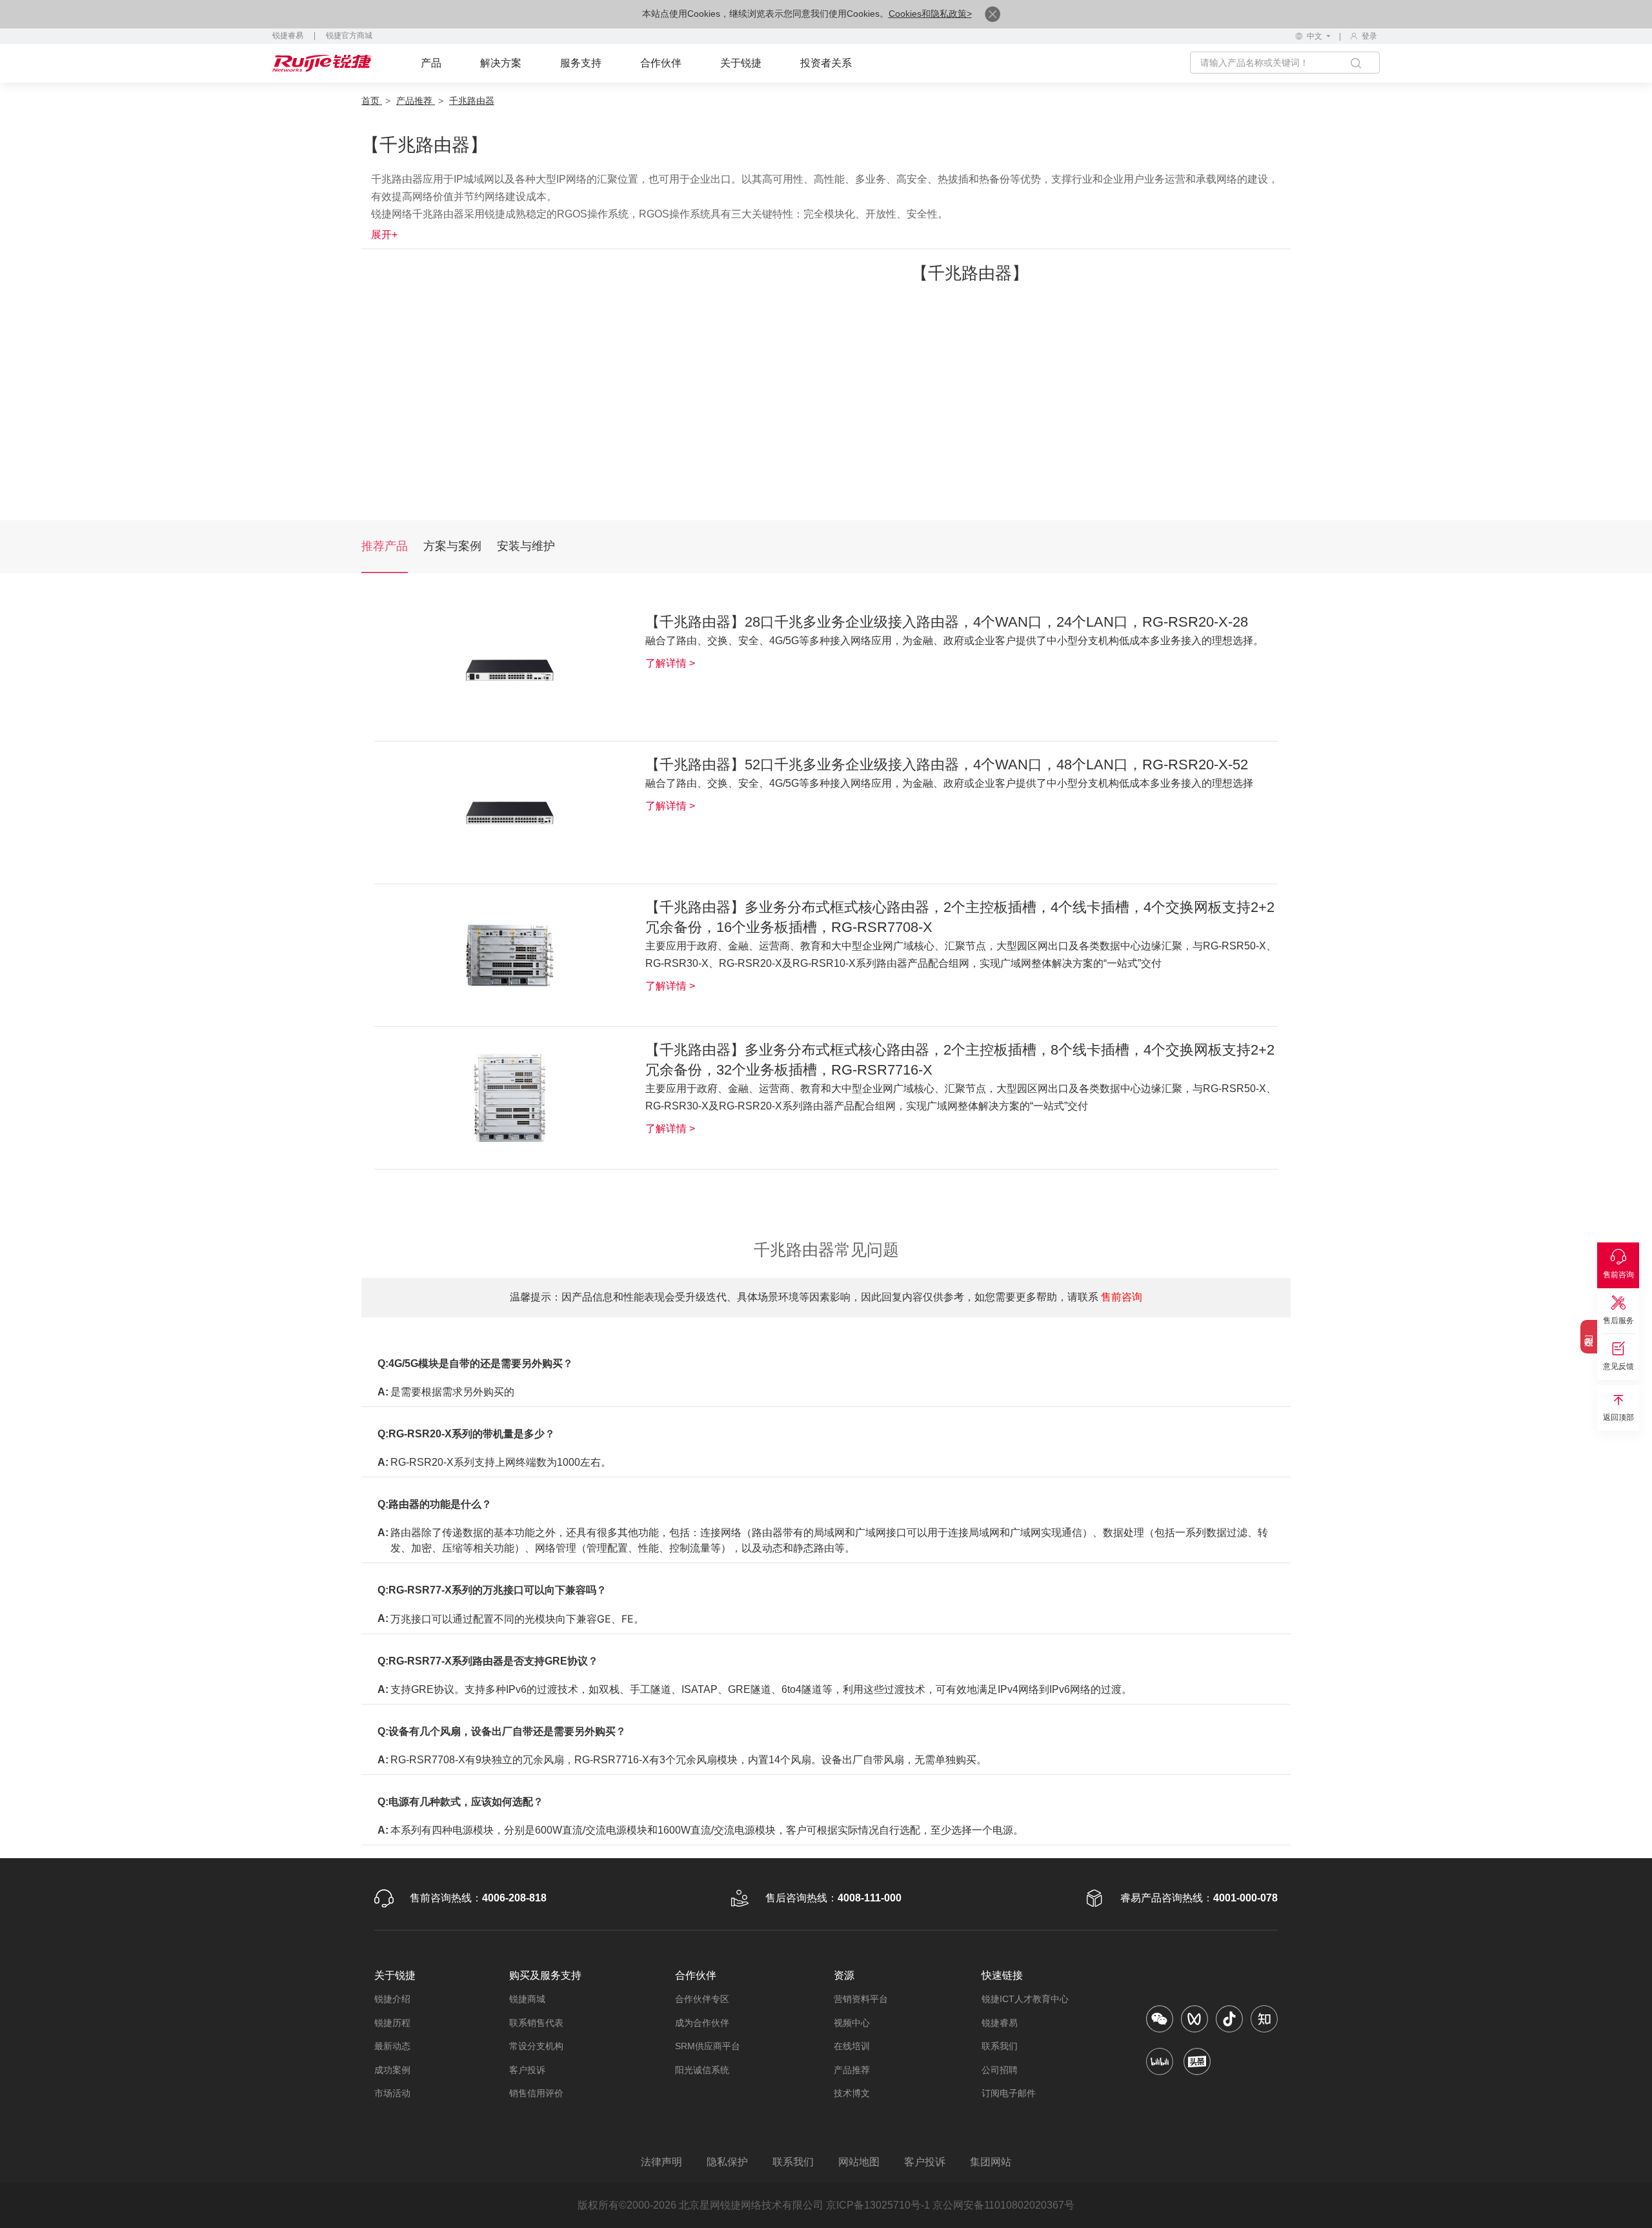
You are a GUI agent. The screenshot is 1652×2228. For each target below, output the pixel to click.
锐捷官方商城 (349, 35)
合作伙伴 (661, 63)
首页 (372, 101)
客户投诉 (527, 2070)
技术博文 (852, 2093)
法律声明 (661, 2162)
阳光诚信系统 (702, 2070)
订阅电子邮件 (1009, 2093)
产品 (431, 63)
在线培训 (852, 2046)
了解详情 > (670, 663)
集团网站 (991, 2162)
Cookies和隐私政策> (930, 14)
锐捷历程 (392, 2023)
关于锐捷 (741, 63)
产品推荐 (416, 101)
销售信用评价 (536, 2093)
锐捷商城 (527, 1999)
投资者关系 (826, 63)
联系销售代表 (536, 2023)
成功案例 (392, 2070)
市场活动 (392, 2093)
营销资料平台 (861, 1999)
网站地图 (859, 2162)
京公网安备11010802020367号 (1003, 2205)
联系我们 (1000, 2046)
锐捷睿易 (288, 35)
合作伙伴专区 (702, 1999)
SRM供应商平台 (708, 2046)
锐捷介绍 (392, 1999)
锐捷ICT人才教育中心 (1025, 1999)
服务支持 (581, 63)
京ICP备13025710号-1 (878, 2205)
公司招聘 (1000, 2070)
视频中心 (852, 2023)
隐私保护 (727, 2162)
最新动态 (392, 2046)
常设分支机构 (536, 2046)
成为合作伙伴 (702, 2023)
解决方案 (501, 63)
